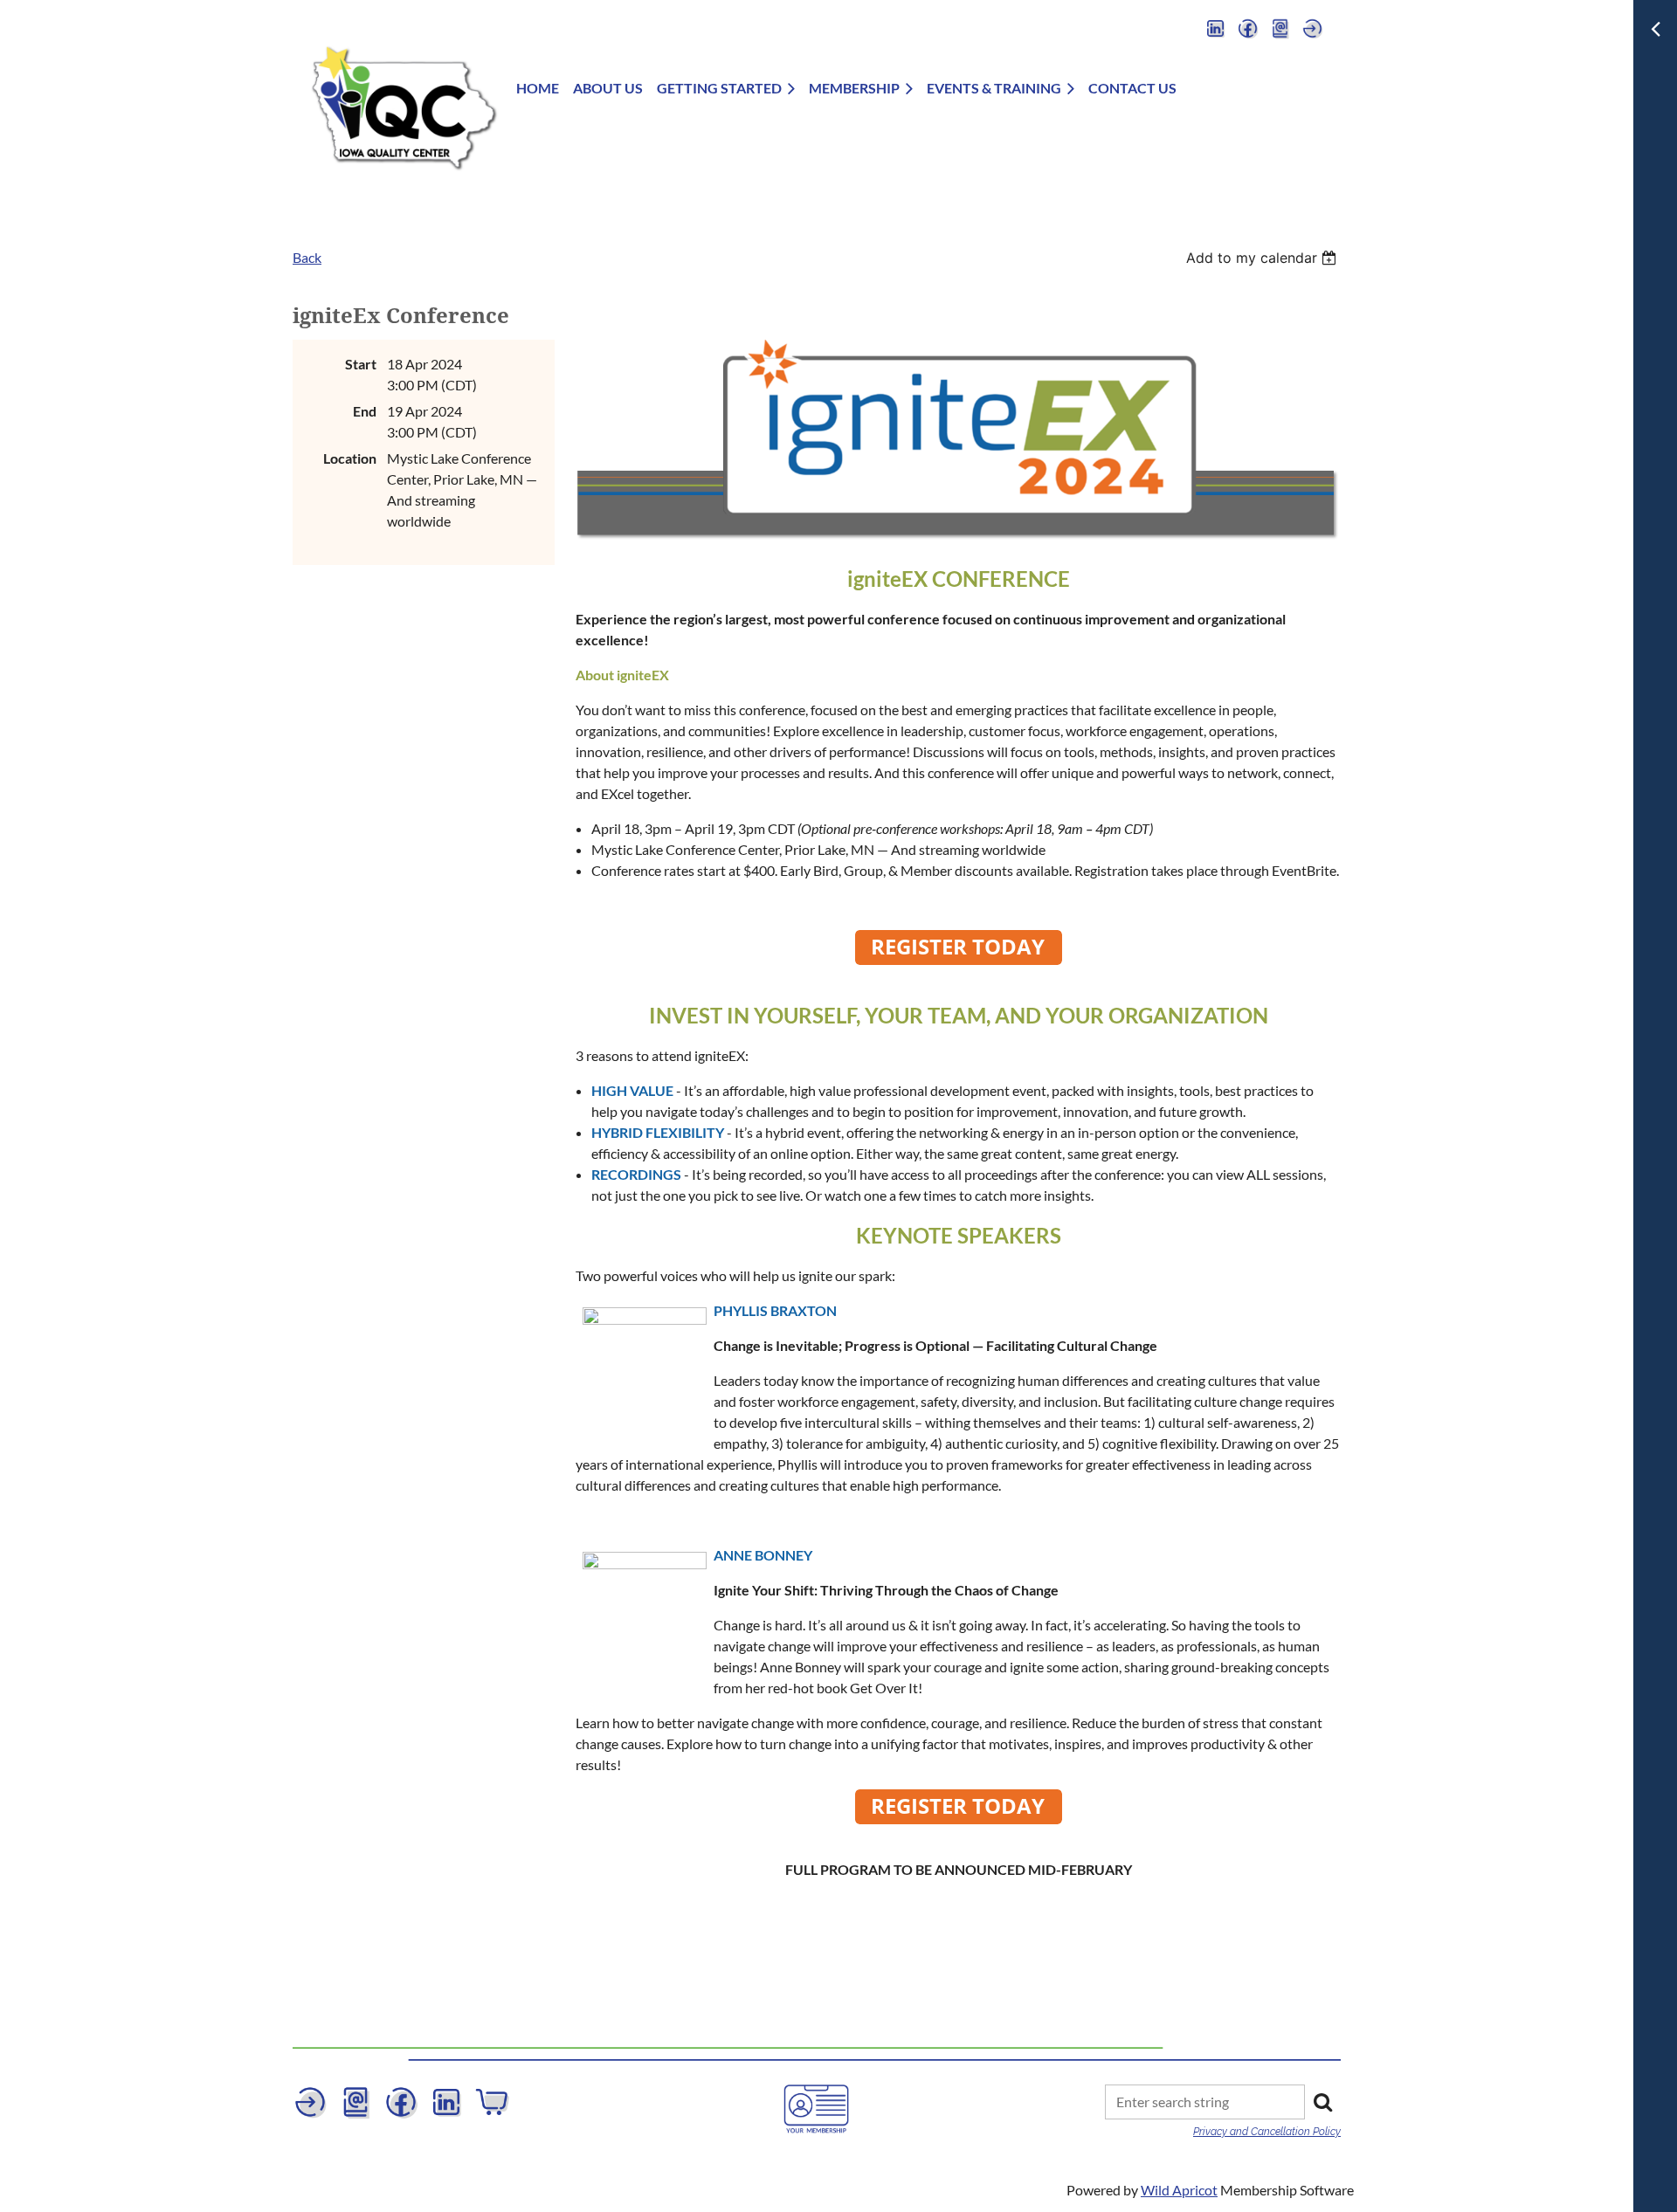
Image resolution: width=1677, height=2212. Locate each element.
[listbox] (1263, 258)
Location (350, 458)
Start (361, 364)
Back (307, 257)
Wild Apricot (1179, 2190)
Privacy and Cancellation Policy (1267, 2132)
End (365, 411)
